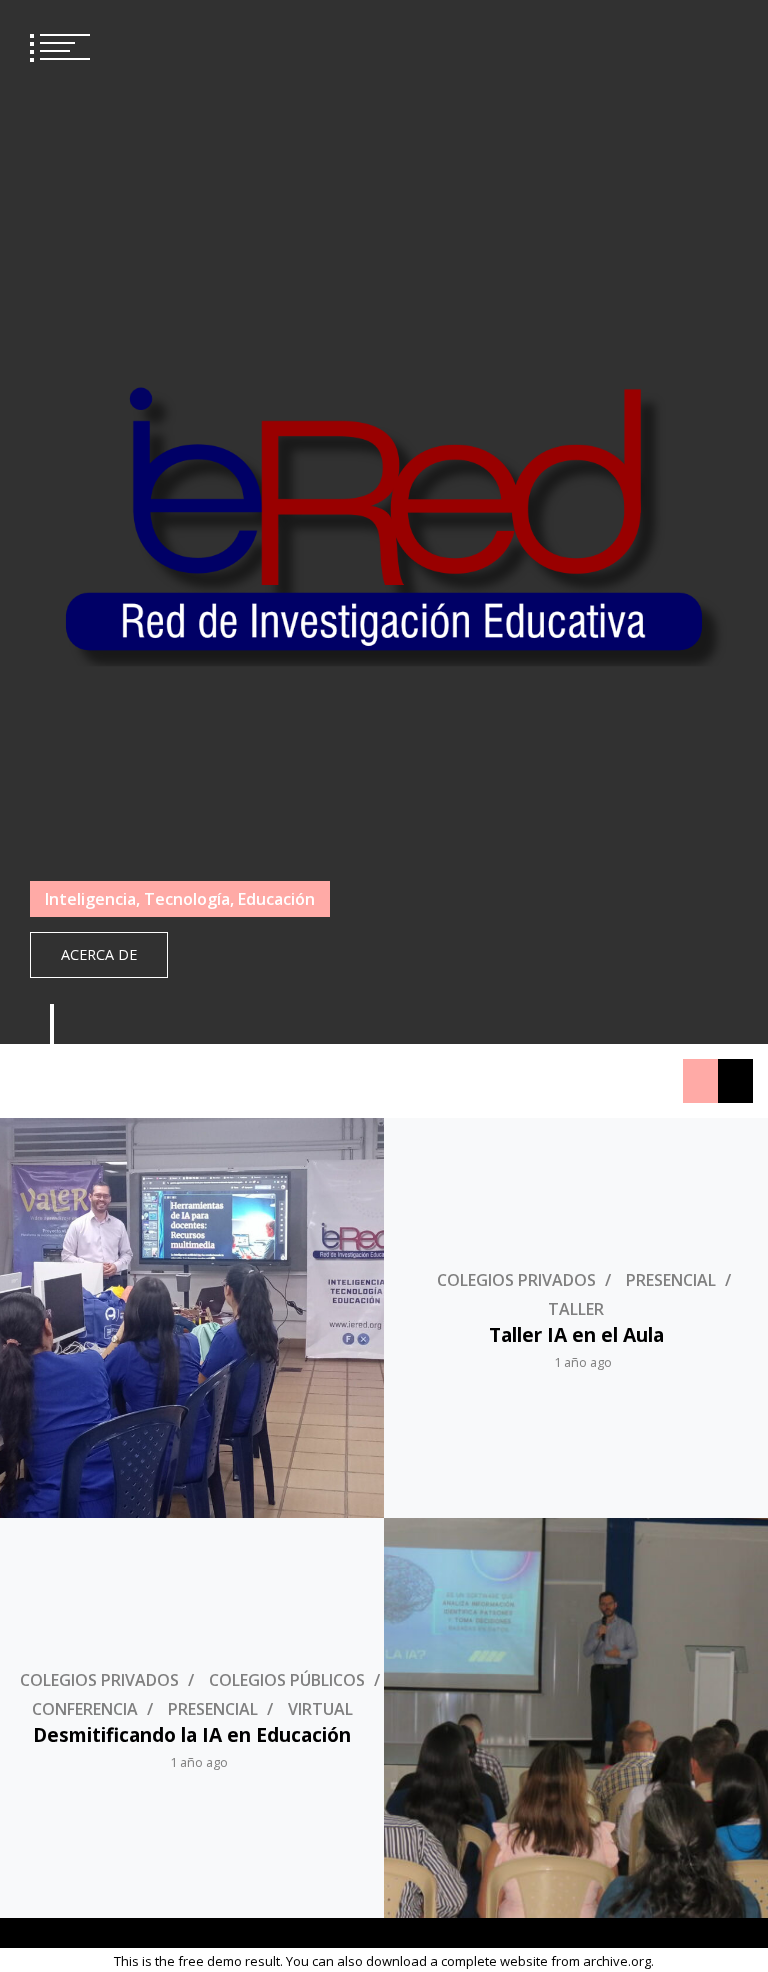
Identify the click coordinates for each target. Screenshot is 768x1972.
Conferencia (85, 1709)
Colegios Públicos (287, 1680)
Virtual (320, 1709)
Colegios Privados (516, 1280)
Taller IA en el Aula (576, 1334)
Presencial (671, 1280)
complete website (494, 1961)
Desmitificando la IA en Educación (192, 1734)
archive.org (617, 1961)
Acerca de (99, 954)
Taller (576, 1309)
